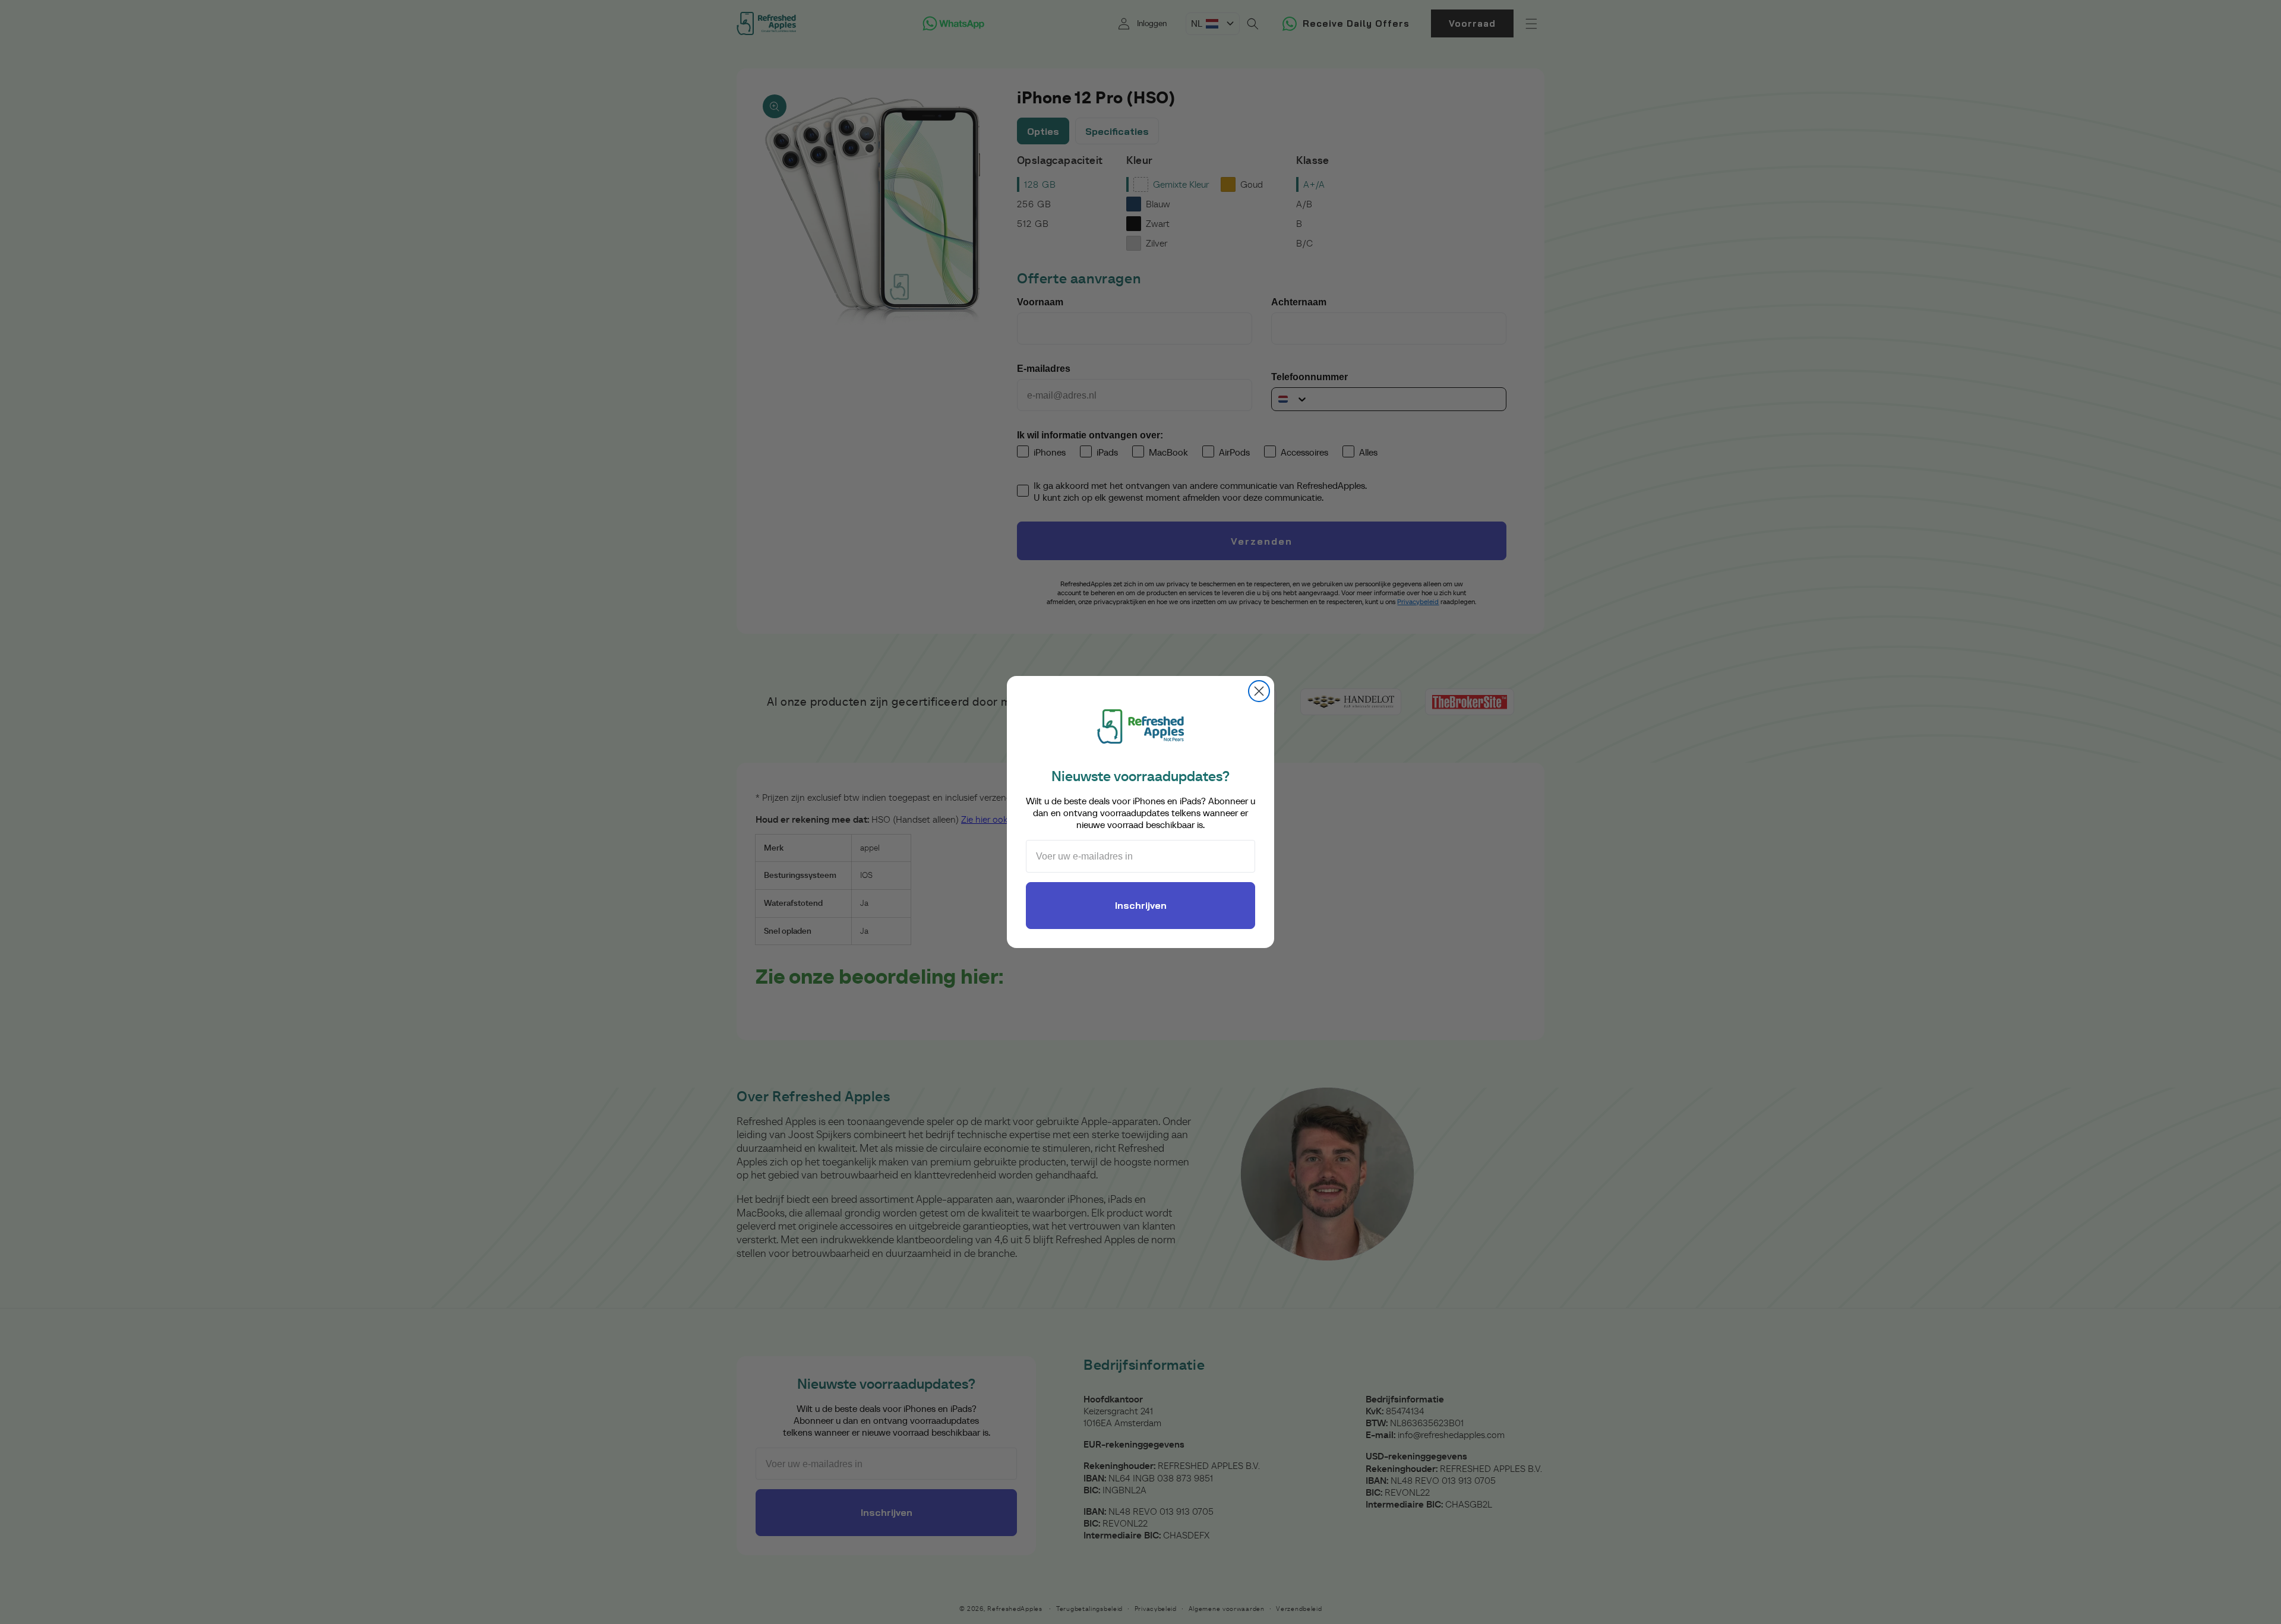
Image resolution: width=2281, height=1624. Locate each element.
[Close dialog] (1259, 691)
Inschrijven (1141, 905)
